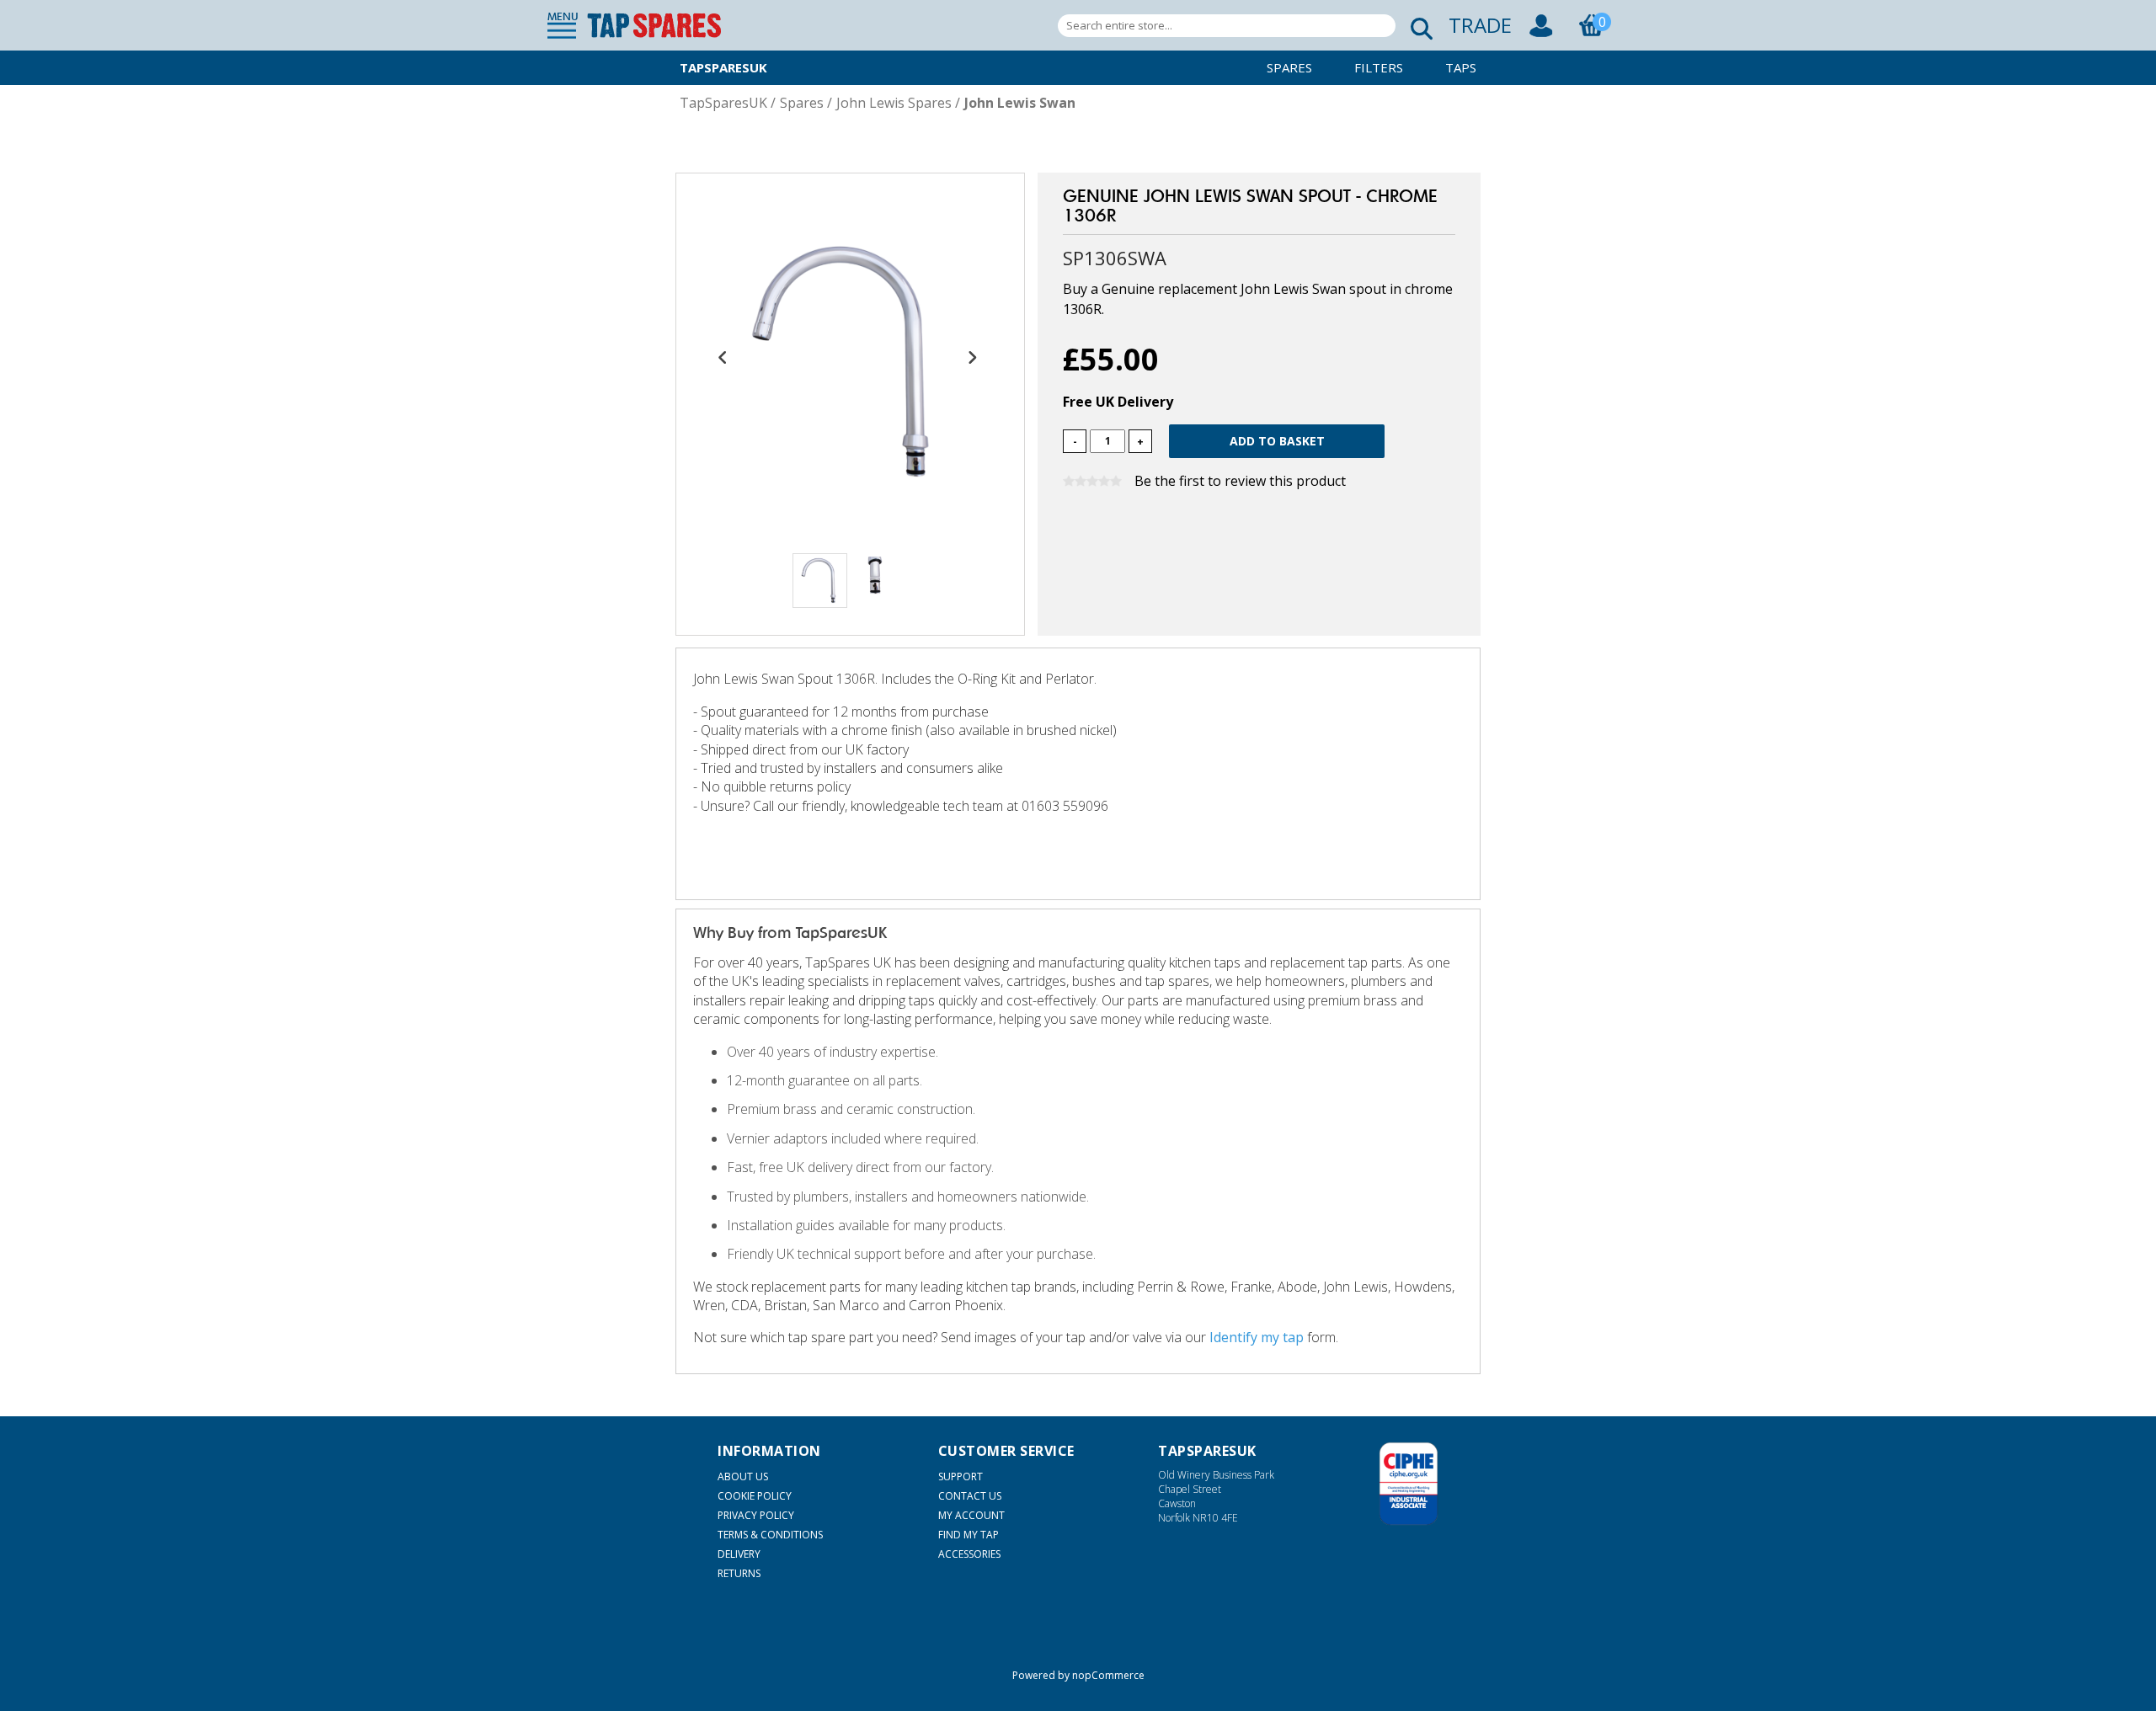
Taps (1461, 67)
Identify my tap (1257, 1337)
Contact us (970, 1496)
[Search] (1417, 26)
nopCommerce (1108, 1675)
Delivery (739, 1554)
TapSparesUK (723, 67)
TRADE (1480, 25)
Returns (739, 1573)
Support (961, 1476)
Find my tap (969, 1535)
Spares (1289, 67)
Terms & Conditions (770, 1535)
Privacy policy (756, 1515)
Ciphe (1409, 1484)
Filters (1379, 67)
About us (743, 1476)
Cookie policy (755, 1496)
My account (971, 1515)
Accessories (969, 1554)
